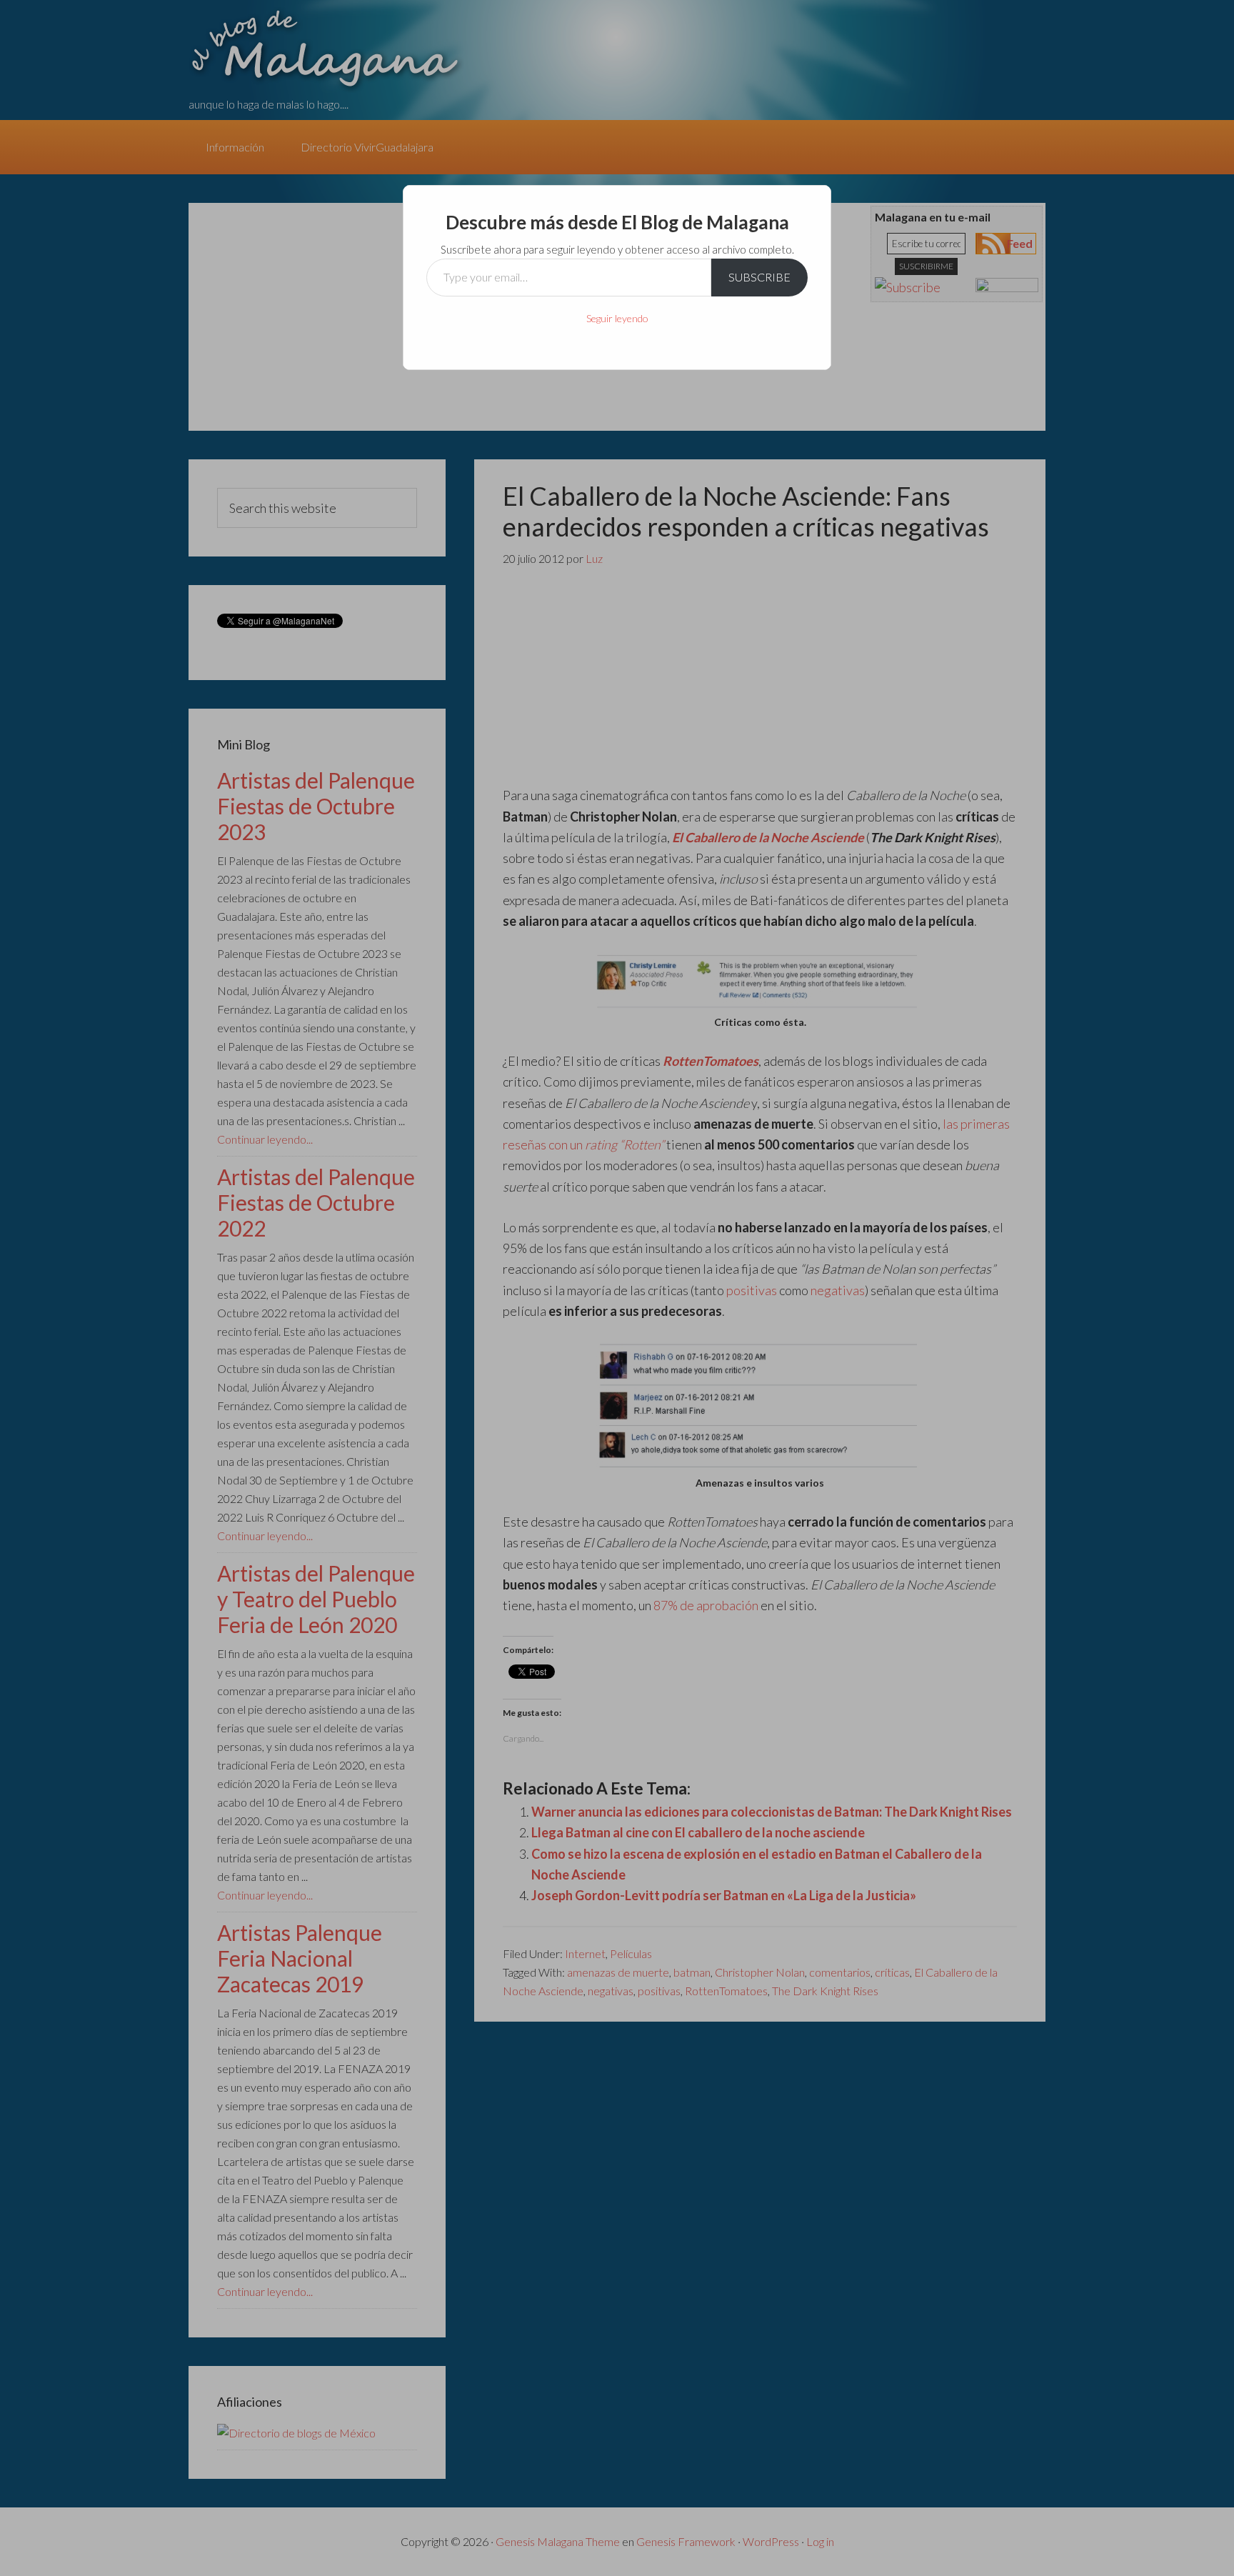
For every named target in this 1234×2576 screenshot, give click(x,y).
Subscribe (759, 277)
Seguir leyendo (617, 318)
